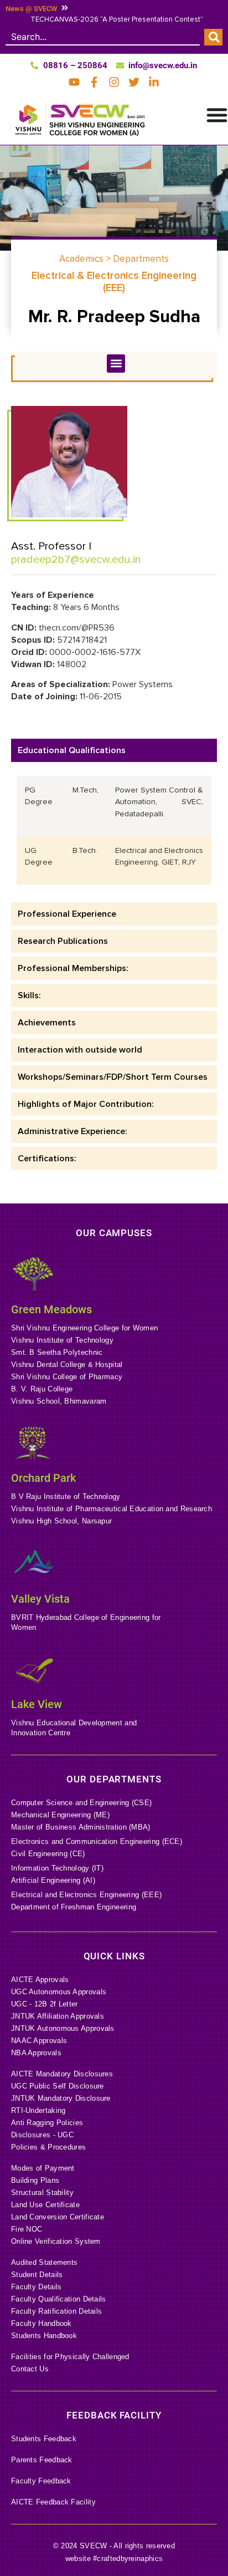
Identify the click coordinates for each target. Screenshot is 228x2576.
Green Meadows (51, 1309)
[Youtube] (74, 82)
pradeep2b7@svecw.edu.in (76, 560)
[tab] (114, 750)
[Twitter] (134, 82)
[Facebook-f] (94, 82)
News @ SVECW (31, 9)
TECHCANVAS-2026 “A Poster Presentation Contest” (117, 19)
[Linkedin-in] (154, 82)
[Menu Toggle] (217, 115)
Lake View (37, 1704)
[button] (116, 364)
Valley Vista (40, 1599)
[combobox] (103, 37)
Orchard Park (43, 1478)
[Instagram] (114, 82)
